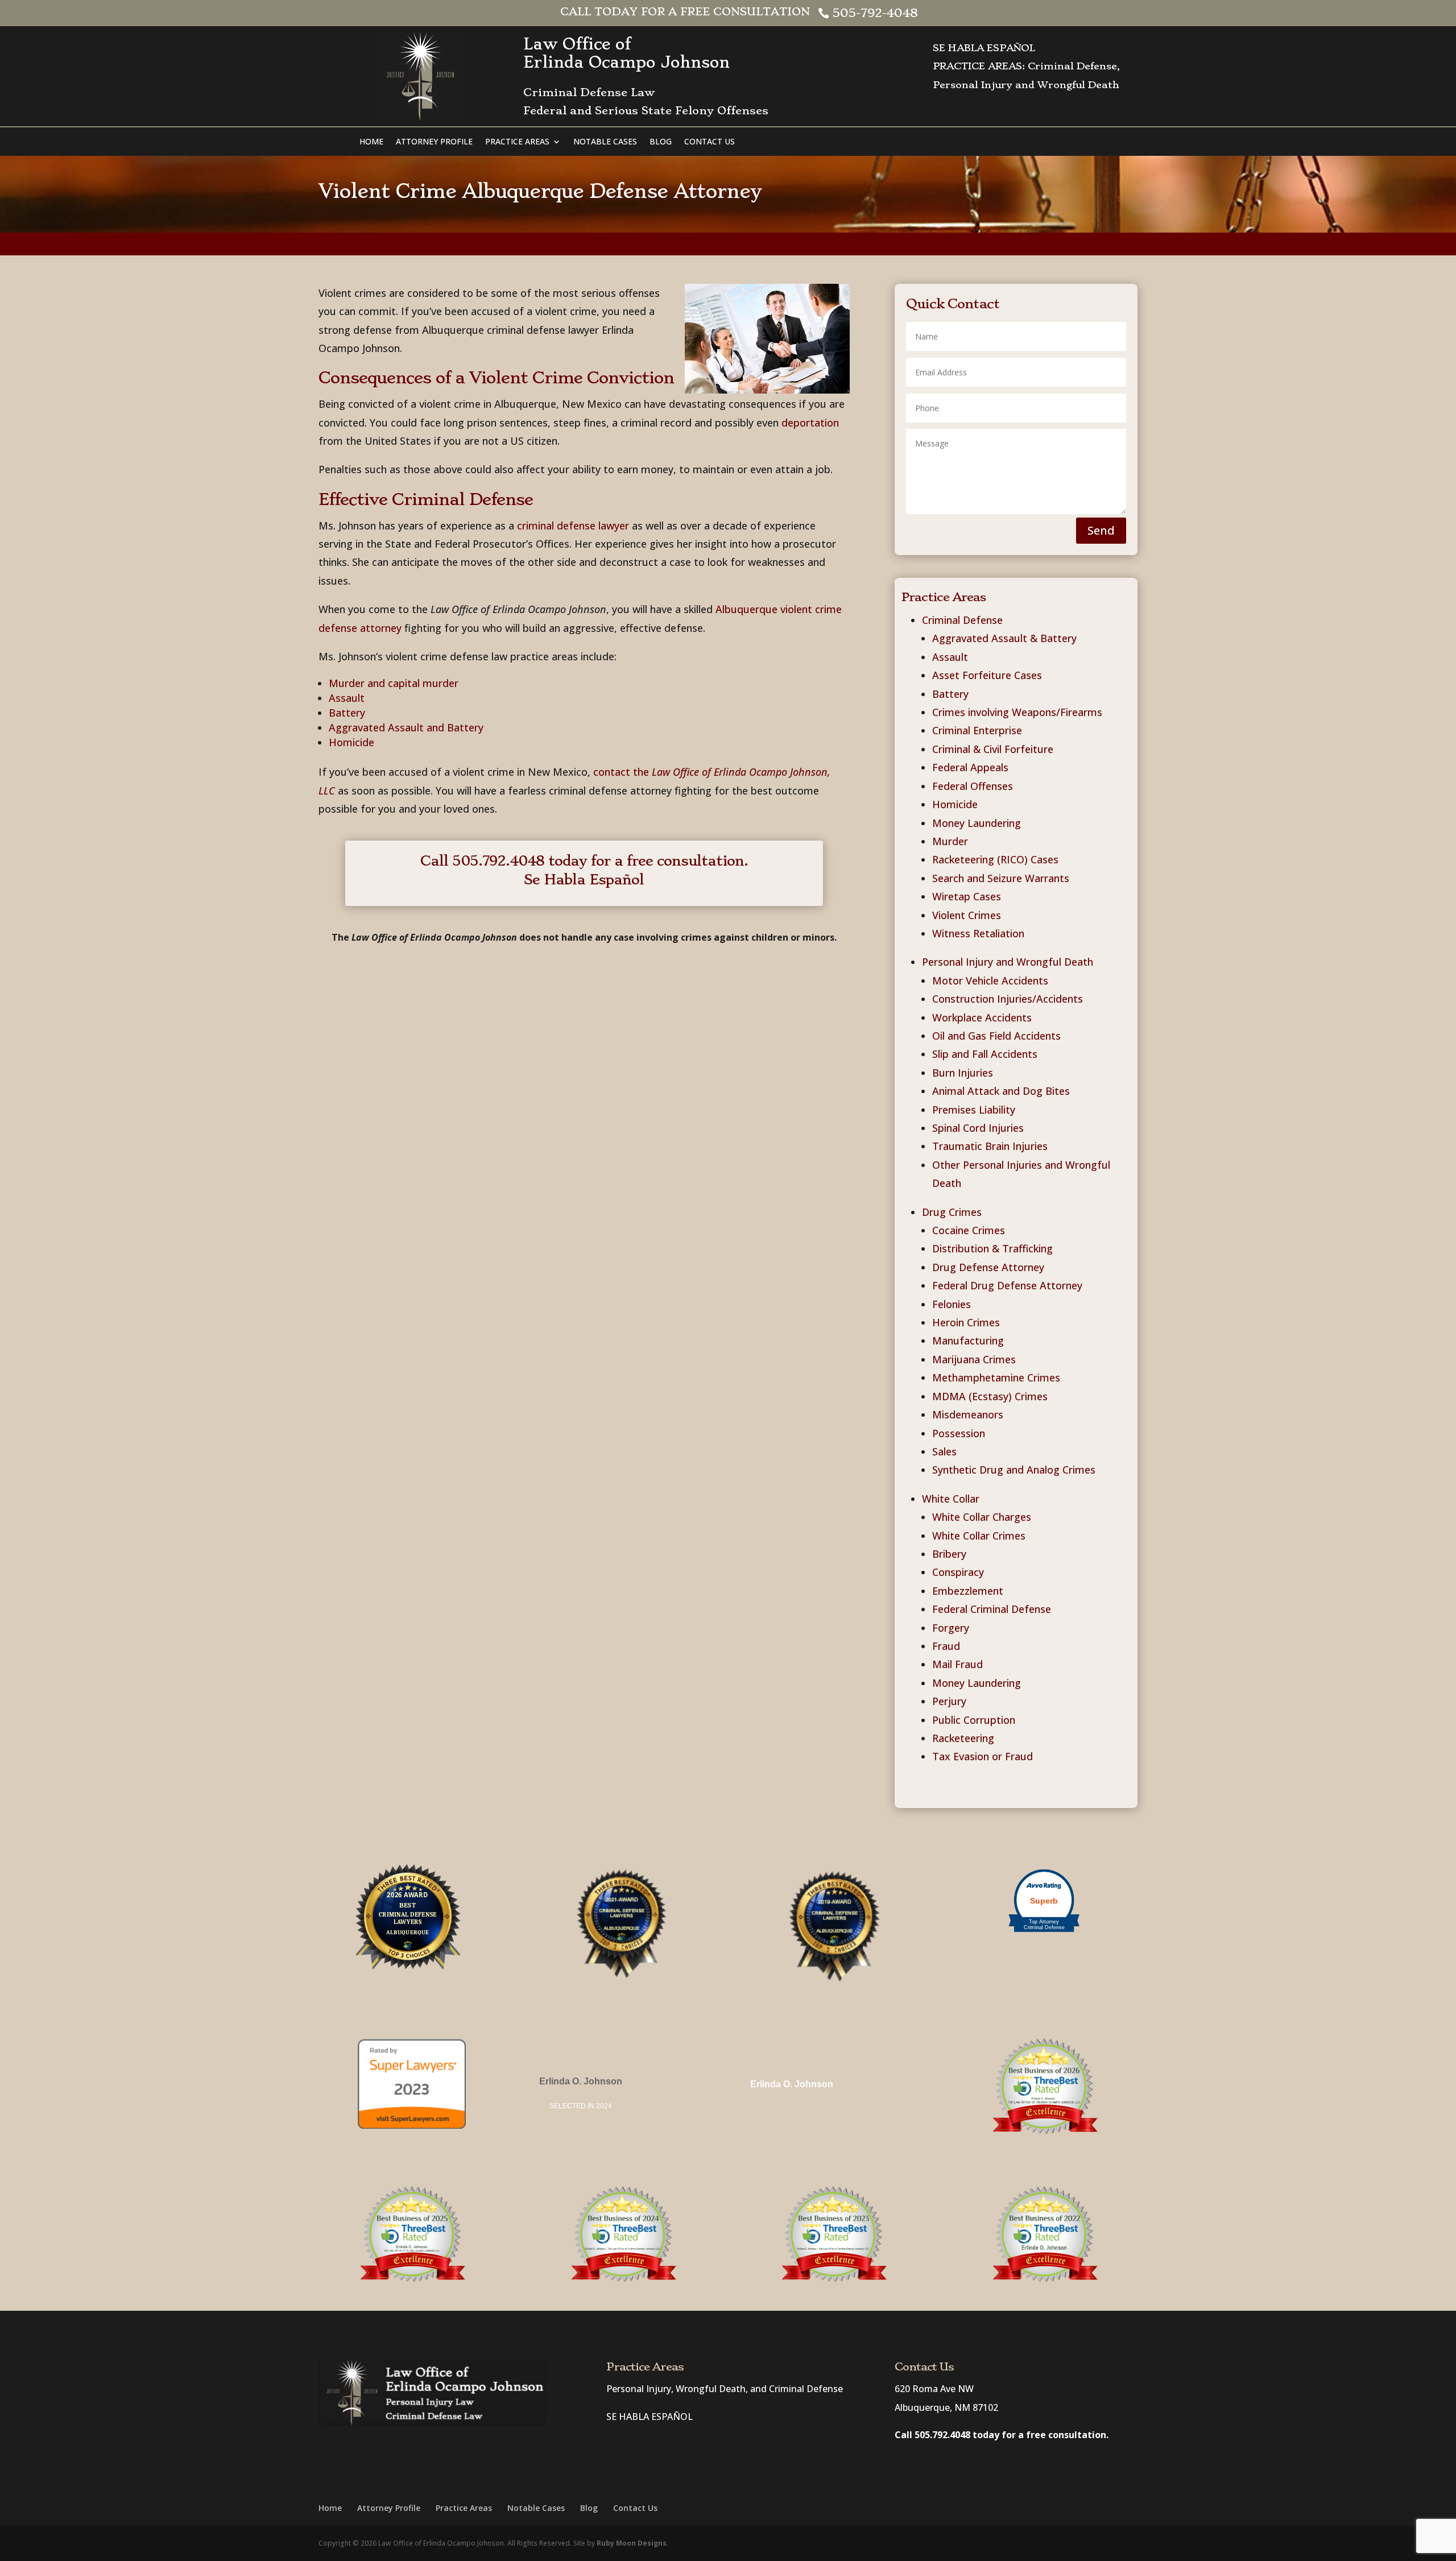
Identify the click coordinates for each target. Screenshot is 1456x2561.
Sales (944, 1451)
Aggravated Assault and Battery (406, 727)
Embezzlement (968, 1591)
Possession (959, 1433)
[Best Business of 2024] (623, 2281)
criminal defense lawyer (573, 526)
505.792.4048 (942, 2435)
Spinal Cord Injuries (978, 1128)
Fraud (946, 1646)
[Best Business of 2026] (1044, 2133)
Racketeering (963, 1738)
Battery (347, 713)
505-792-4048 (875, 13)
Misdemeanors (968, 1414)
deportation (810, 423)
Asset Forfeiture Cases (987, 675)
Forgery (951, 1628)
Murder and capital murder (394, 683)
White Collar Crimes (979, 1536)
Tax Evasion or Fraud (983, 1756)
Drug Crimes (952, 1212)
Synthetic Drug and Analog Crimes (1014, 1470)
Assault (347, 698)
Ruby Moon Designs (632, 2543)
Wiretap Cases (967, 896)
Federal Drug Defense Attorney (1007, 1285)
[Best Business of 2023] (833, 2281)
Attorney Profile (434, 142)
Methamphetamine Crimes (996, 1377)
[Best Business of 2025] (412, 2281)
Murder (950, 841)
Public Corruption (974, 1720)
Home (371, 142)
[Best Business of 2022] (1044, 2234)
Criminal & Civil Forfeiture (993, 749)
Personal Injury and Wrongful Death (1008, 962)
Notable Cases (605, 142)
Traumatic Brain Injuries (990, 1146)
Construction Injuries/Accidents (1008, 999)
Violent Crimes (967, 915)
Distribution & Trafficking (992, 1248)
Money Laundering (977, 823)
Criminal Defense (962, 620)
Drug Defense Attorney (988, 1267)
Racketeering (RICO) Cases (995, 859)
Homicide (351, 742)
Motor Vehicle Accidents (990, 980)
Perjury (949, 1701)
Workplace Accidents (982, 1017)
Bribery (949, 1554)
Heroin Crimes (966, 1322)
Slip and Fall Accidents (985, 1054)
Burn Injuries (963, 1073)
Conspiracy (958, 1572)
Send (1101, 530)
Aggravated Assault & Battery (1004, 638)
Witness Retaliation (978, 933)
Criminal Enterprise (977, 730)
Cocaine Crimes (969, 1230)
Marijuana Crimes (974, 1359)
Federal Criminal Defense (992, 1609)
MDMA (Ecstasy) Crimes (990, 1396)
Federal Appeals (970, 767)
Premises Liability (974, 1110)
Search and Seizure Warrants (1001, 878)
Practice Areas (517, 142)
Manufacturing (968, 1341)
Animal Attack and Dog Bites (1001, 1091)
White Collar (951, 1499)
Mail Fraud (957, 1664)
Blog (661, 142)
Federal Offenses (973, 786)
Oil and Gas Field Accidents (996, 1036)
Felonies (952, 1304)
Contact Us (710, 142)
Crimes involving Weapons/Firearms (1017, 712)
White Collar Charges (982, 1517)
